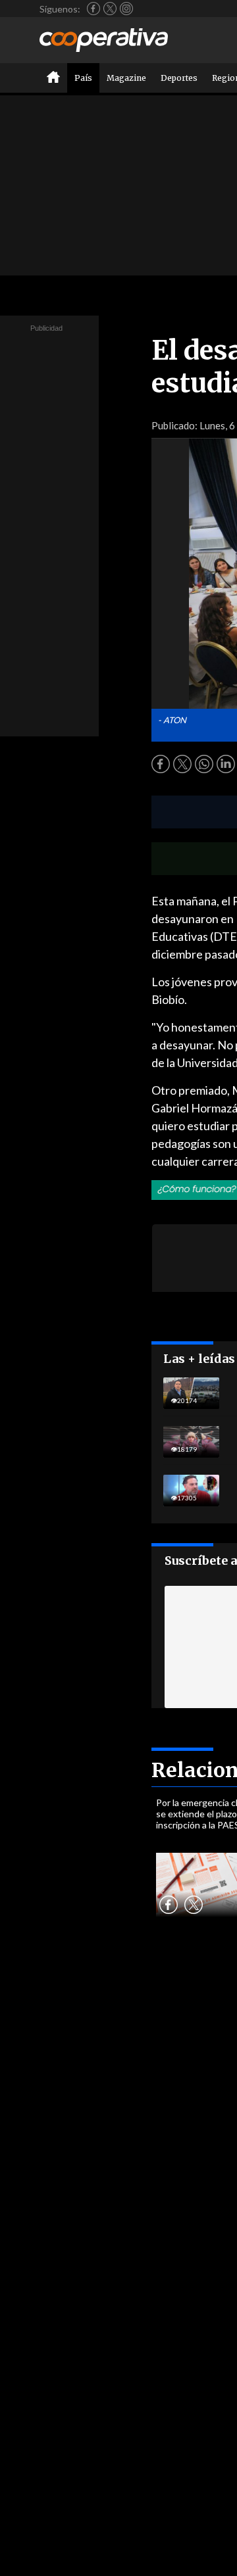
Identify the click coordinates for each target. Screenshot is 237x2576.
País (83, 78)
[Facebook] (93, 9)
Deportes (179, 78)
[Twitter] (110, 9)
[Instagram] (126, 9)
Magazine (126, 78)
